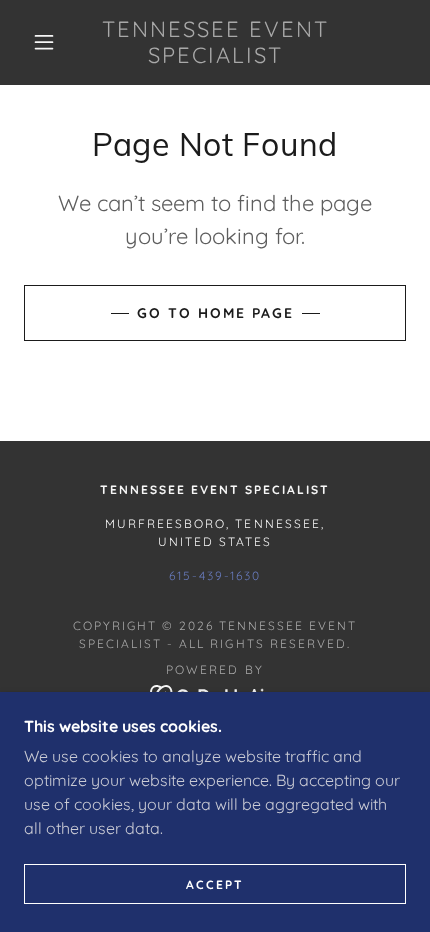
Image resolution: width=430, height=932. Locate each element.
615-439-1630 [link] (215, 575)
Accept (215, 884)
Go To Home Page (215, 313)
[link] (216, 42)
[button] (44, 42)
